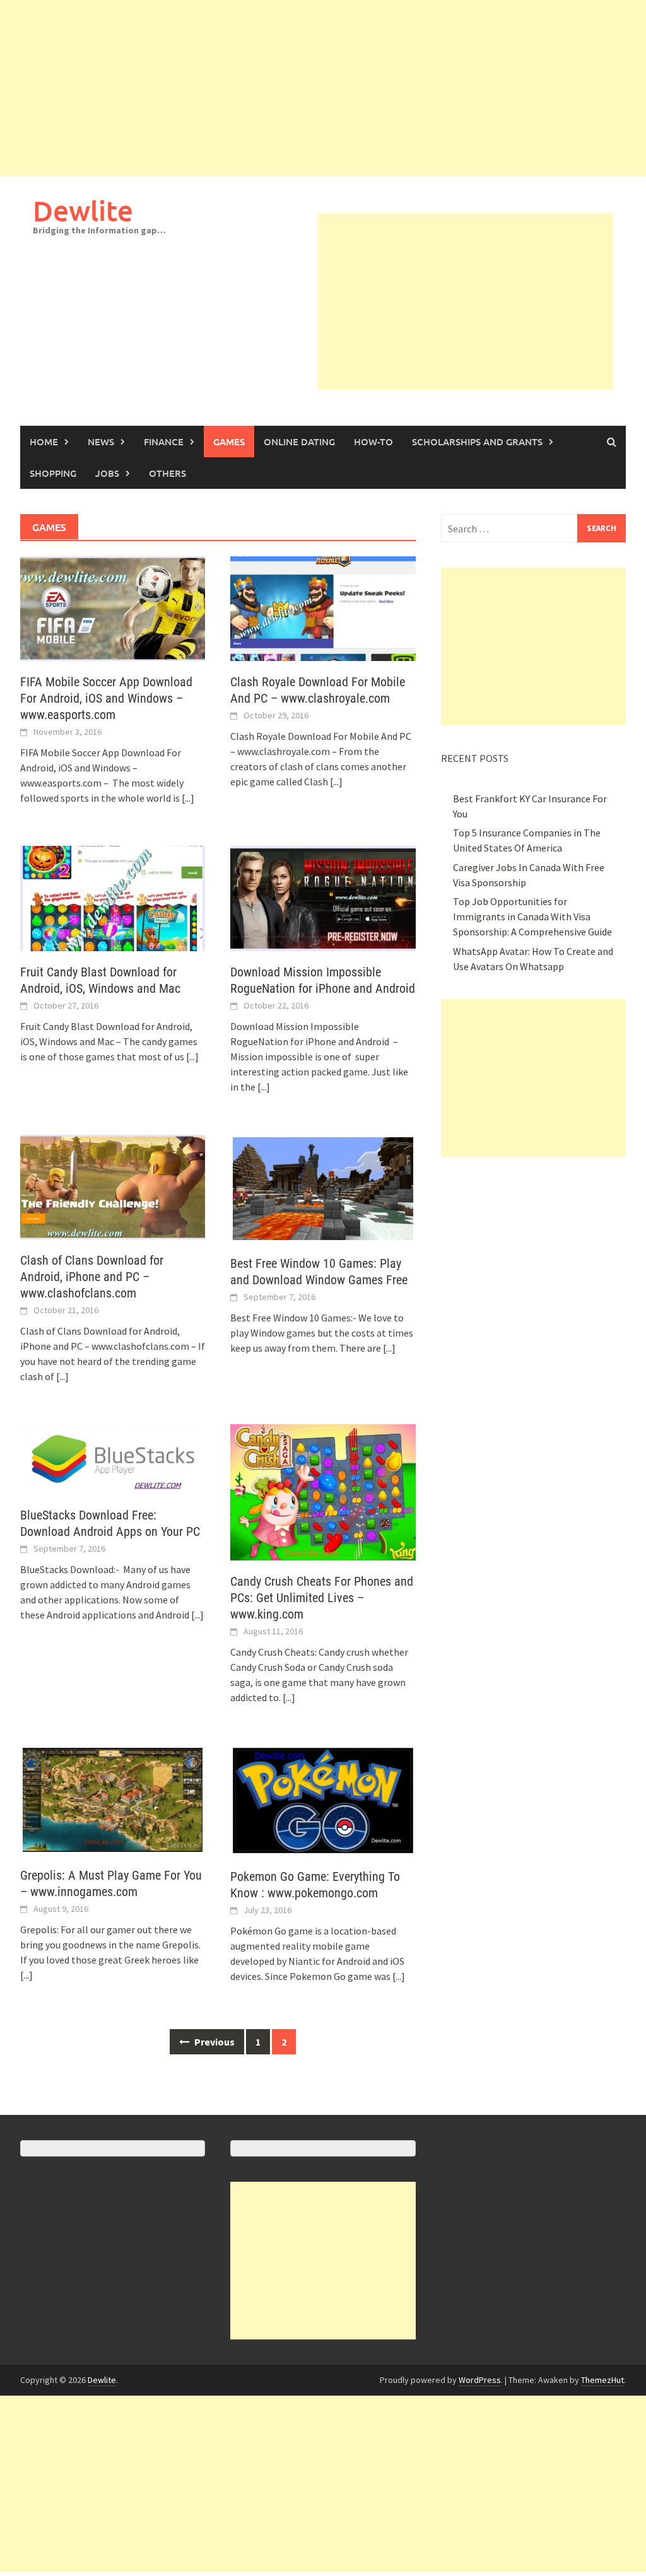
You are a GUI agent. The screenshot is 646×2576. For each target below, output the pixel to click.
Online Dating (299, 442)
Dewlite (83, 210)
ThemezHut (602, 2380)
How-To (373, 442)
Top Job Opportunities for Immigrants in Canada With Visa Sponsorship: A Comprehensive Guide (532, 916)
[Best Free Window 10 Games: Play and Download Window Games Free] (323, 1187)
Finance (164, 442)
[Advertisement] (323, 88)
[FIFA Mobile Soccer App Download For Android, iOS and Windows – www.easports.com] (113, 607)
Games (229, 442)
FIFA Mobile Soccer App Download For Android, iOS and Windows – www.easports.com (106, 698)
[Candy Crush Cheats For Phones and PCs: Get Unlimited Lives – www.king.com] (323, 1491)
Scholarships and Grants (477, 442)
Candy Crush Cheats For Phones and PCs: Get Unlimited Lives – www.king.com (322, 1598)
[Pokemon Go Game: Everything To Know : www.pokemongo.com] (323, 1799)
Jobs (107, 473)
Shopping (53, 473)
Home (44, 442)
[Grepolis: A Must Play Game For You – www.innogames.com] (113, 1798)
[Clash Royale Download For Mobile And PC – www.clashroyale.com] (323, 607)
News (101, 442)
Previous (214, 2042)
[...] (188, 798)
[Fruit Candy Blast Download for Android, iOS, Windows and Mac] (113, 897)
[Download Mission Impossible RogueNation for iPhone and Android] (323, 897)
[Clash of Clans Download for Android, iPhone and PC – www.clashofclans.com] (113, 1186)
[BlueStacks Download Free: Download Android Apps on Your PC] (113, 1458)
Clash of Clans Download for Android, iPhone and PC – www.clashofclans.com (92, 1277)
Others (167, 473)
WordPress (480, 2380)
